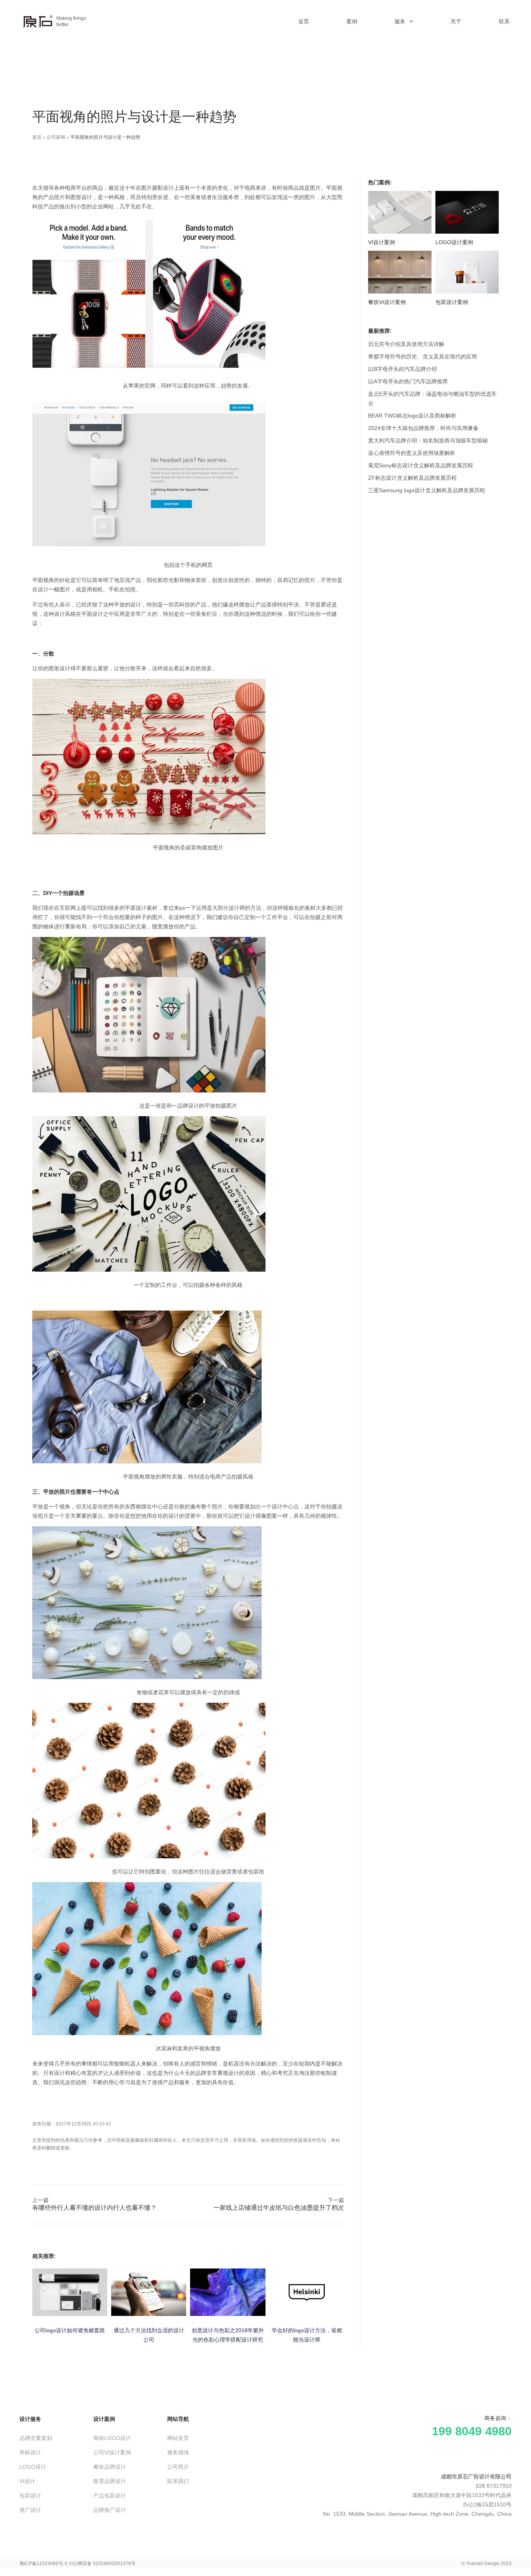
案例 (352, 21)
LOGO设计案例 (454, 242)
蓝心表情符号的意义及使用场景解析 (412, 453)
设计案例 (104, 2419)
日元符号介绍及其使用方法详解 (406, 344)
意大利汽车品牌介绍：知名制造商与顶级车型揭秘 (428, 440)
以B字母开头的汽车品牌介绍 (403, 369)
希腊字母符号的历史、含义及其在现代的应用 (423, 357)
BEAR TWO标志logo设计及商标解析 (412, 416)
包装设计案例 (452, 302)
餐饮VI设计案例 (387, 302)
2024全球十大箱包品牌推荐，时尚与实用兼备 (423, 428)
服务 (400, 21)
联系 (504, 21)
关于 (456, 21)
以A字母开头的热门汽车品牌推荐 (408, 381)
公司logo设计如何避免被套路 (70, 2330)
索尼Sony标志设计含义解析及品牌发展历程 (421, 465)
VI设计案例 (382, 242)
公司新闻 (56, 137)
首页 (304, 21)
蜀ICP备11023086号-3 (43, 2564)
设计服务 (30, 2419)
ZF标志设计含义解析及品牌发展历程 (412, 478)
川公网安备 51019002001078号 (102, 2564)
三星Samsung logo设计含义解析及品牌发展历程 (427, 490)
